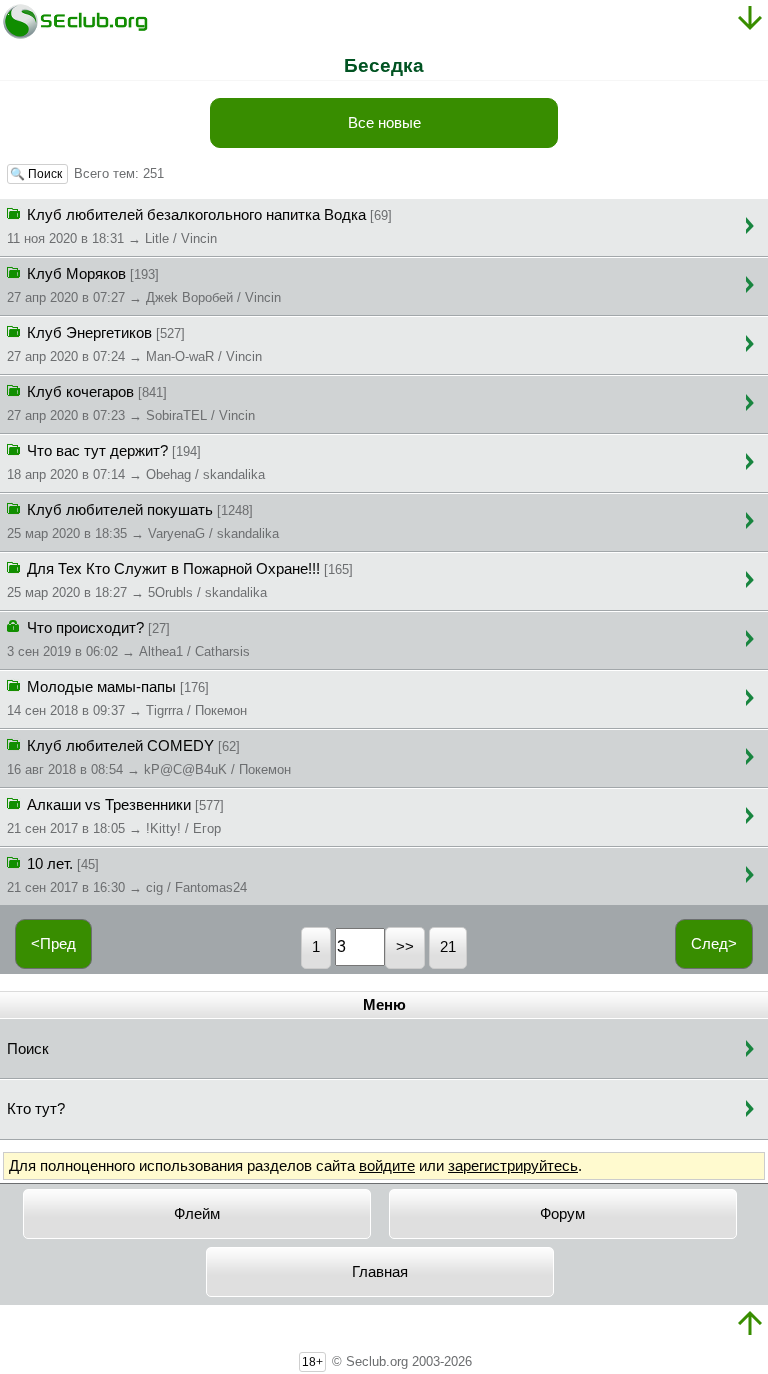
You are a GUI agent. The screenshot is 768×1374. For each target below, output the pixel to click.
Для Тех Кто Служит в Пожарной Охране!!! (180, 580)
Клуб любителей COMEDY (149, 757)
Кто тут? (36, 1109)
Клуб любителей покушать (143, 521)
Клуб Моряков (144, 285)
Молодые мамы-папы (127, 698)
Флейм (197, 1214)
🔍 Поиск (37, 174)
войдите (387, 1166)
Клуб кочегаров (131, 403)
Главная (380, 1272)
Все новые (384, 123)
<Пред (53, 944)
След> (714, 944)
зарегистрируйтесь (513, 1166)
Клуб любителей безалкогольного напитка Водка (199, 226)
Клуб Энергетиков (134, 344)
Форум (562, 1214)
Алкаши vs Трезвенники (115, 816)
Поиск (28, 1049)
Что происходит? (128, 639)
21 (448, 947)
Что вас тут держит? (136, 462)
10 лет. (127, 875)
